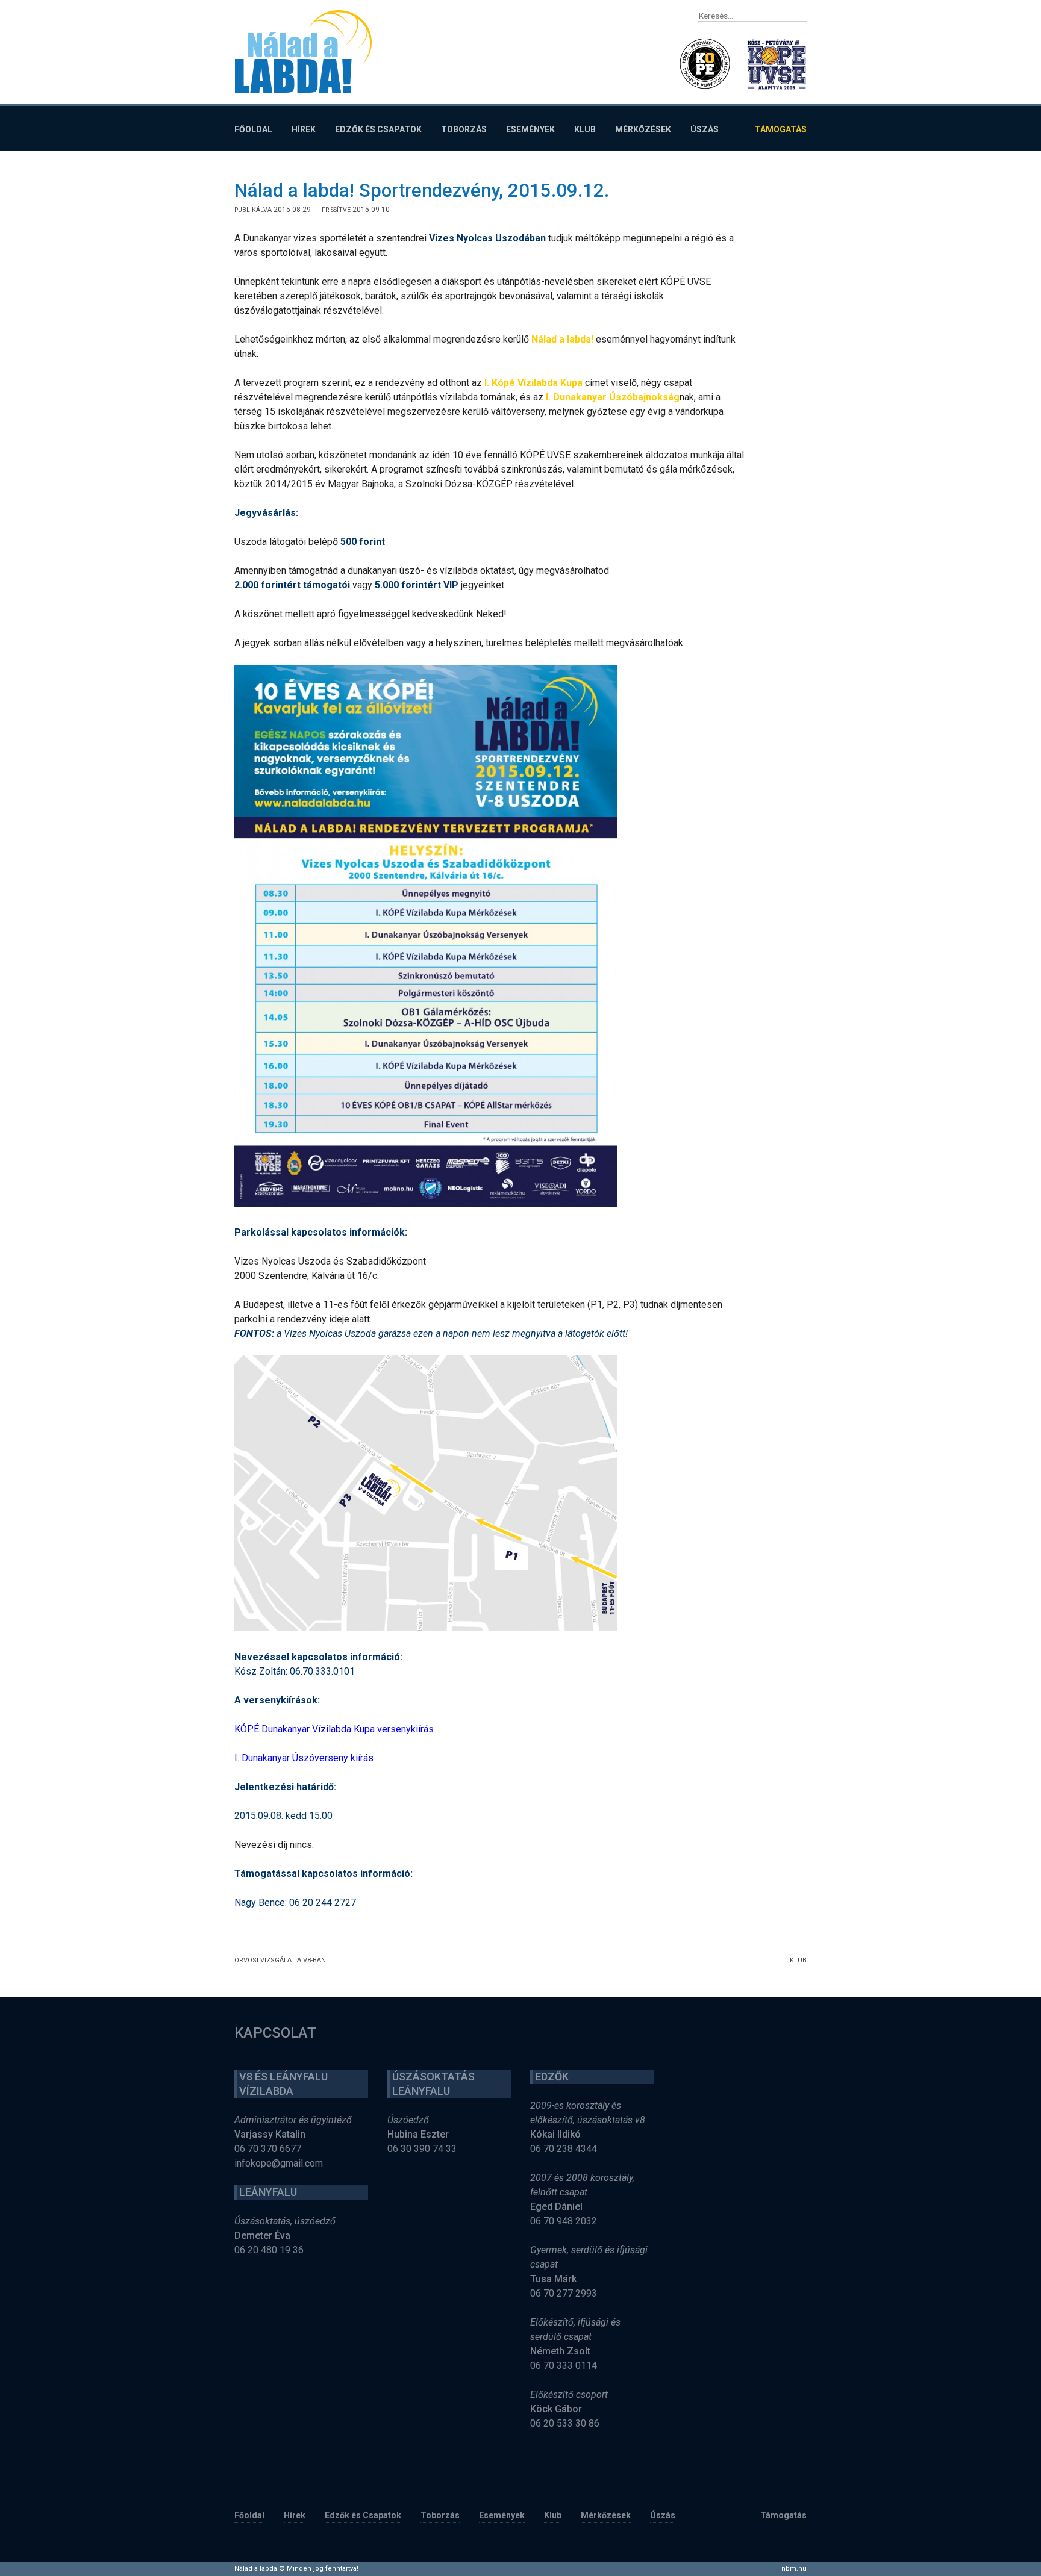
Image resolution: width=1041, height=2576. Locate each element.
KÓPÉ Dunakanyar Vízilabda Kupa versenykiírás (334, 1729)
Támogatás (781, 129)
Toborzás (464, 129)
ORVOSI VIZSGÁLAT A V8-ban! (281, 1960)
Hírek (304, 129)
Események (530, 129)
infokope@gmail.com (279, 2163)
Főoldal (253, 129)
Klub (585, 129)
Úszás (705, 129)
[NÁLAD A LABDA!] (303, 51)
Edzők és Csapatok (378, 129)
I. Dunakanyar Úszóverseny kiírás (304, 1758)
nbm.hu (794, 2568)
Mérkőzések (643, 129)
